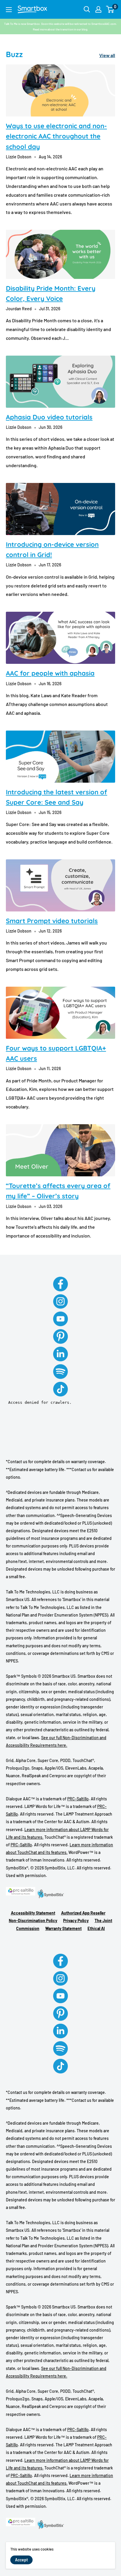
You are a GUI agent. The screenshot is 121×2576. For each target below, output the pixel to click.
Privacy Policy (76, 1921)
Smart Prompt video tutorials (52, 921)
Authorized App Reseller (83, 1913)
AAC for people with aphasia (50, 673)
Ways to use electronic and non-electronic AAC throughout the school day (56, 136)
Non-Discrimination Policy (33, 1921)
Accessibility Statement (33, 1913)
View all (107, 55)
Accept (21, 2560)
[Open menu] (9, 10)
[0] (110, 9)
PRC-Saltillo (78, 1799)
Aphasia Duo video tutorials (49, 417)
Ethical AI (96, 1928)
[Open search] (87, 9)
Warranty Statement (63, 1928)
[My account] (98, 9)
